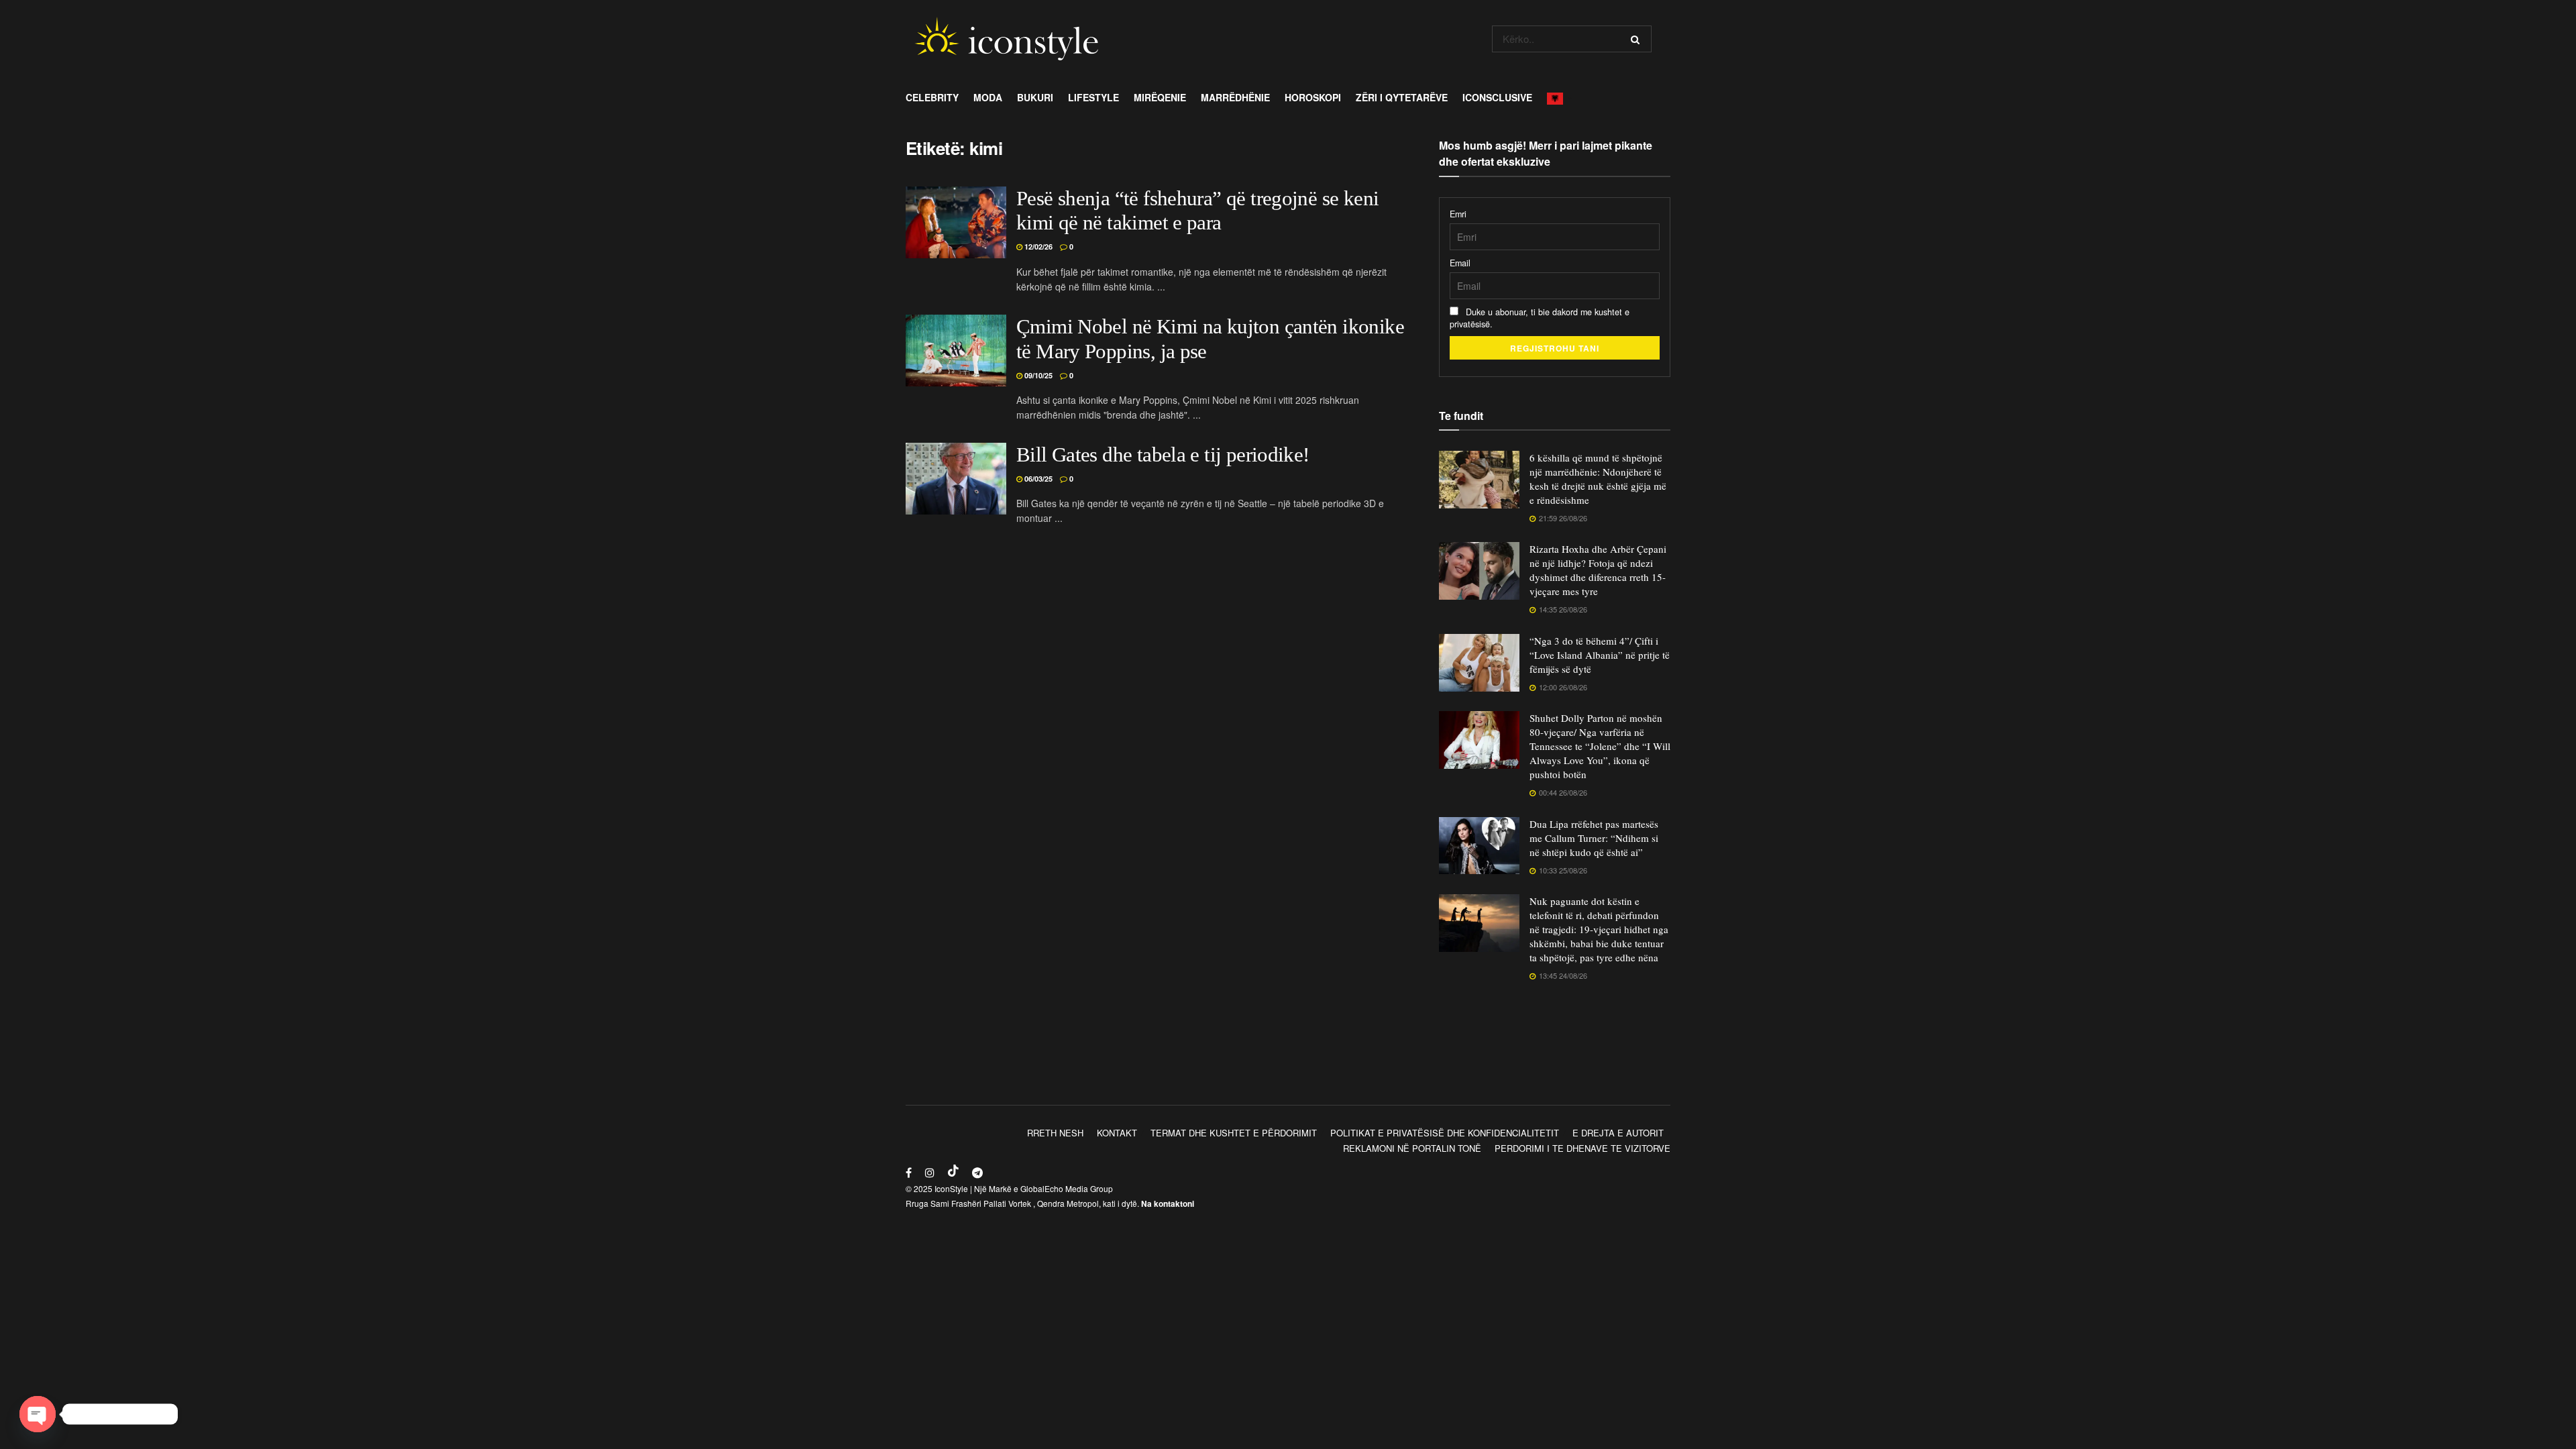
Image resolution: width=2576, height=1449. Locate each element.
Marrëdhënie (1235, 97)
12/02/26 (1037, 247)
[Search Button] (1638, 39)
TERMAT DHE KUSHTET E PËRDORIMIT (1234, 1133)
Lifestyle (1093, 97)
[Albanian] (1559, 97)
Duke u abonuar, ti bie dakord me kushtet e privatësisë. (1540, 318)
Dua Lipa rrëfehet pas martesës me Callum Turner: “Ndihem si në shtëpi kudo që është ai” (1594, 838)
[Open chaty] (38, 1414)
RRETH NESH (1055, 1133)
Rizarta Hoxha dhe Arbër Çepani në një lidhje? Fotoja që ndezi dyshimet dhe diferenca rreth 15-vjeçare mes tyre (1598, 570)
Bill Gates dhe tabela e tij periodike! (1163, 455)
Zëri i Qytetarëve (1402, 97)
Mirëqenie (1160, 97)
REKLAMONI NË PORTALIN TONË (1412, 1148)
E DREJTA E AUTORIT (1618, 1133)
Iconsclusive (1497, 97)
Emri (1458, 214)
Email (1460, 263)
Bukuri (1035, 97)
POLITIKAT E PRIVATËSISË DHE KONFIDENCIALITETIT (1445, 1133)
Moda (988, 97)
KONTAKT (1117, 1133)
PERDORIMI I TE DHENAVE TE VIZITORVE (1582, 1148)
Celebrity (932, 97)
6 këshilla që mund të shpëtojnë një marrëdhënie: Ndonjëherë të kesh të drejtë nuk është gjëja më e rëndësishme (1598, 479)
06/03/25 (1037, 479)
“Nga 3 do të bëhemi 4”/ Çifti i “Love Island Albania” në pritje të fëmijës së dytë (1600, 655)
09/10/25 (1037, 375)
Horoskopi (1313, 97)
